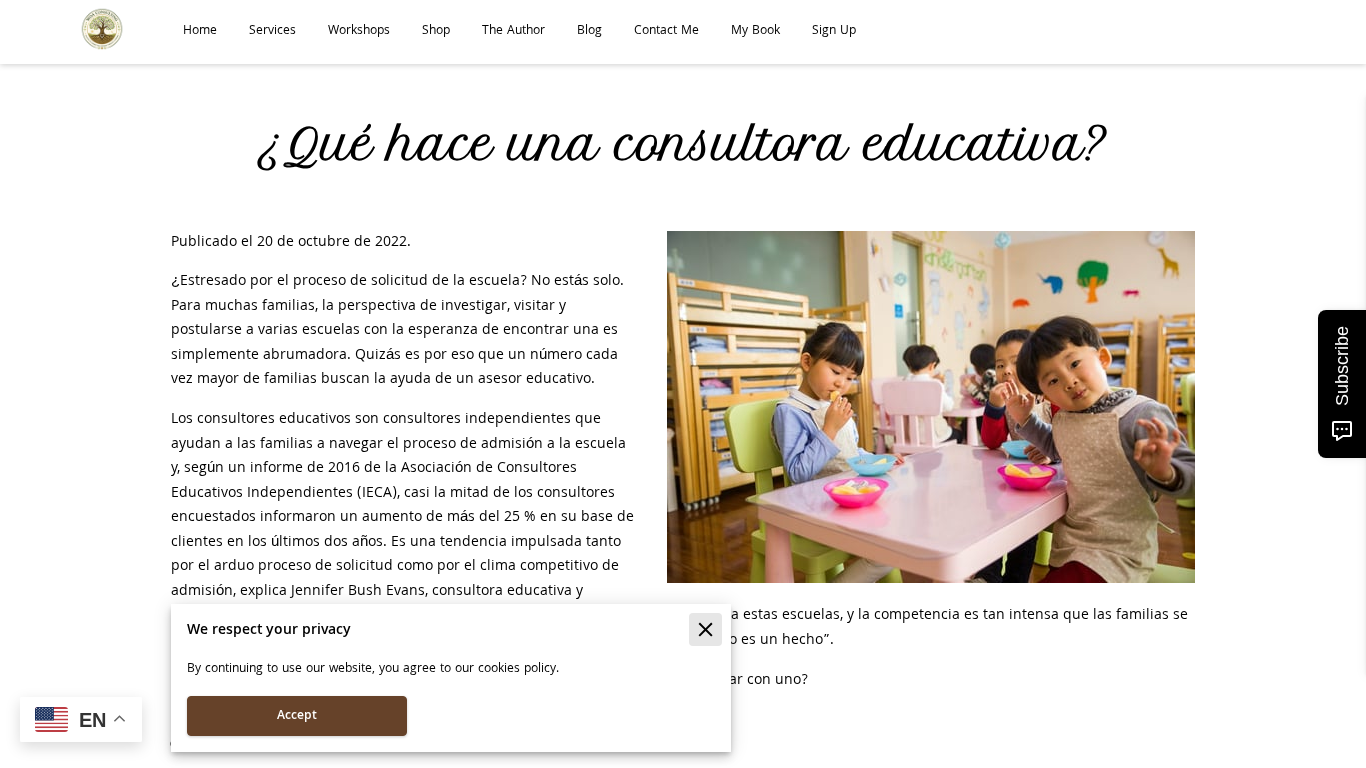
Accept (297, 716)
